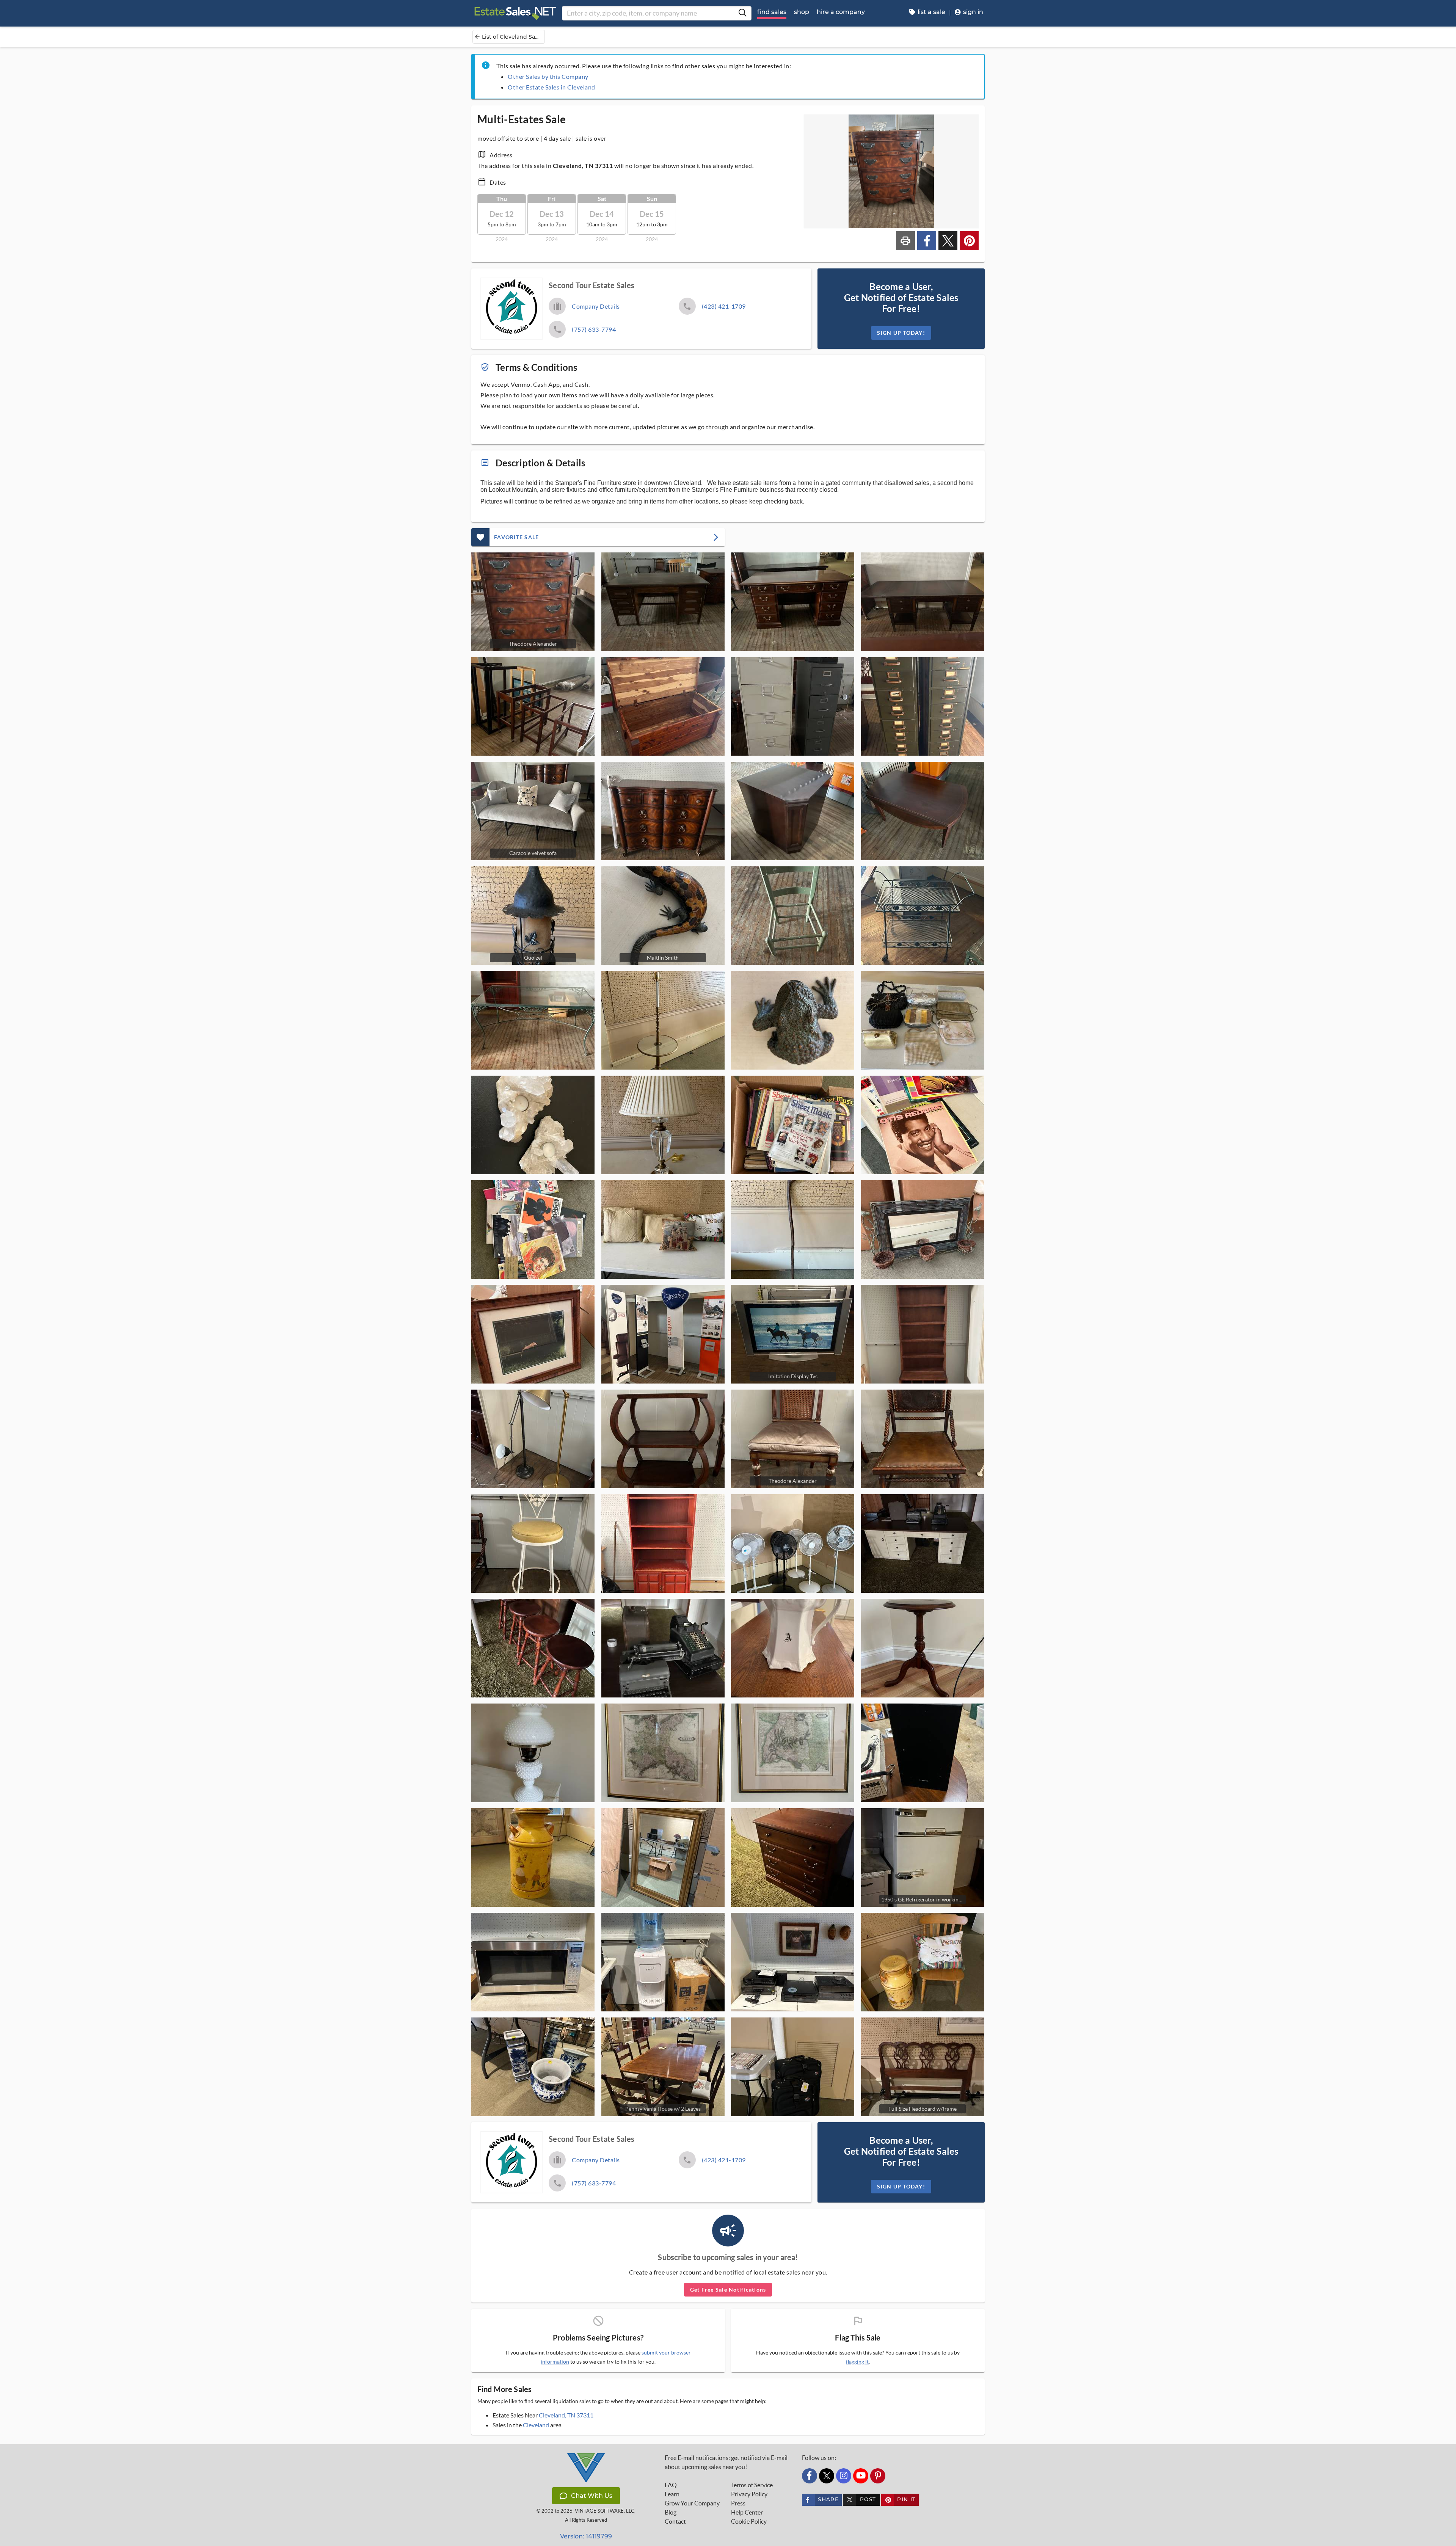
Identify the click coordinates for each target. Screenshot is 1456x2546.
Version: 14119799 (586, 2536)
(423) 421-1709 (724, 306)
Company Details (596, 306)
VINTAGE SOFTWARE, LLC (605, 2511)
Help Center (747, 2512)
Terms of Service (752, 2485)
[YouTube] (861, 2476)
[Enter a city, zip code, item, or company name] (742, 13)
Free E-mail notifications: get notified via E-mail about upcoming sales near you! (726, 2462)
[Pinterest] (878, 2476)
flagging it (857, 2362)
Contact (675, 2521)
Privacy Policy (749, 2494)
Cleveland (536, 2425)
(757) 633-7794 (594, 329)
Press (738, 2503)
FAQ (671, 2485)
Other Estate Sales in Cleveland (551, 87)
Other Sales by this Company (548, 76)
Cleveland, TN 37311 (566, 2415)
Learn (672, 2494)
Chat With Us (592, 2496)
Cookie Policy (749, 2521)
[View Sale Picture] (663, 602)
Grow (692, 2503)
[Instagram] (844, 2476)
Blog (671, 2512)
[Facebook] (810, 2476)
